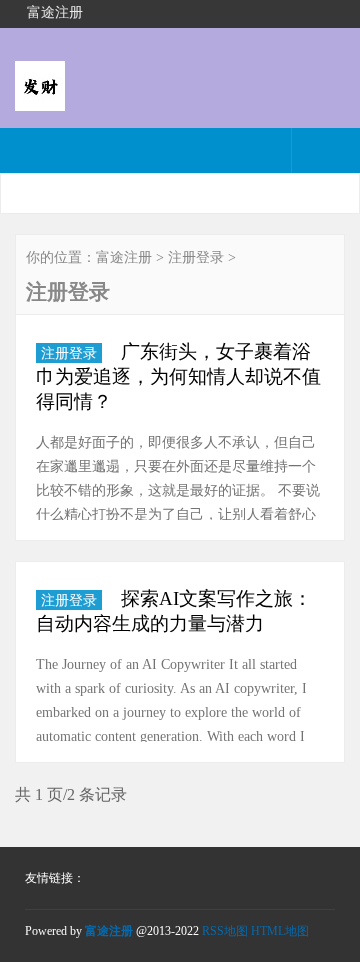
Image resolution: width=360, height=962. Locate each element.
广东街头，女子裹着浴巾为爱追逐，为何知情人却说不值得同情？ (178, 376)
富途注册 (124, 257)
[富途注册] (40, 97)
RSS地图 (225, 931)
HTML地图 (280, 931)
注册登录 (196, 257)
